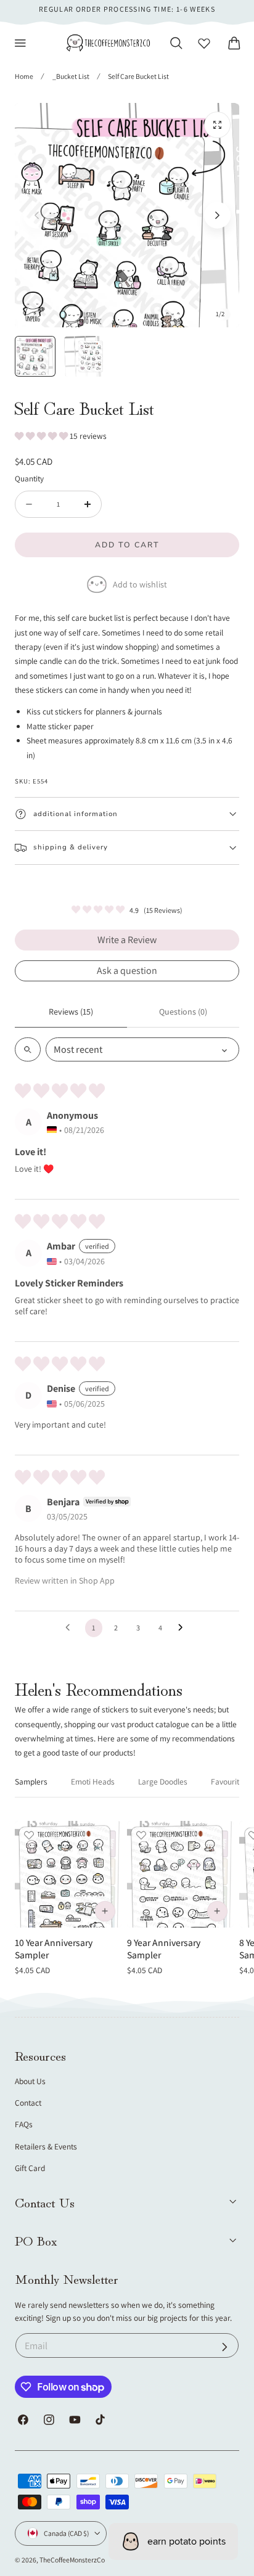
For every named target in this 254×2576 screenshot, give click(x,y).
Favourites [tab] (229, 1781)
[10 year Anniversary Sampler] (68, 1874)
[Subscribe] (225, 2347)
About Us (30, 2081)
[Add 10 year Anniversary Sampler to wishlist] (29, 1835)
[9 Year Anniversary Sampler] (180, 1874)
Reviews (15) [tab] (71, 1012)
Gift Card (30, 2168)
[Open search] (28, 1049)
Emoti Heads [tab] (93, 1781)
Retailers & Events (46, 2146)
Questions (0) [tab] (183, 1012)
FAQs (24, 2124)
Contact (28, 2103)
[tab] (35, 356)
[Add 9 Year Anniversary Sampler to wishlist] (141, 1835)
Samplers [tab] (31, 1781)
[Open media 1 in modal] (217, 125)
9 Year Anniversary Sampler (164, 1949)
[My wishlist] (204, 43)
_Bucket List (71, 76)
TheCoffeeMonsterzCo (72, 2560)
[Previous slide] (37, 215)
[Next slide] (217, 215)
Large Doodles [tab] (163, 1781)
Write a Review (127, 940)
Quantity (29, 478)
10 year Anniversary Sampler (54, 1949)
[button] (20, 43)
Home (24, 76)
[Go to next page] (184, 1628)
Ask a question (127, 971)
